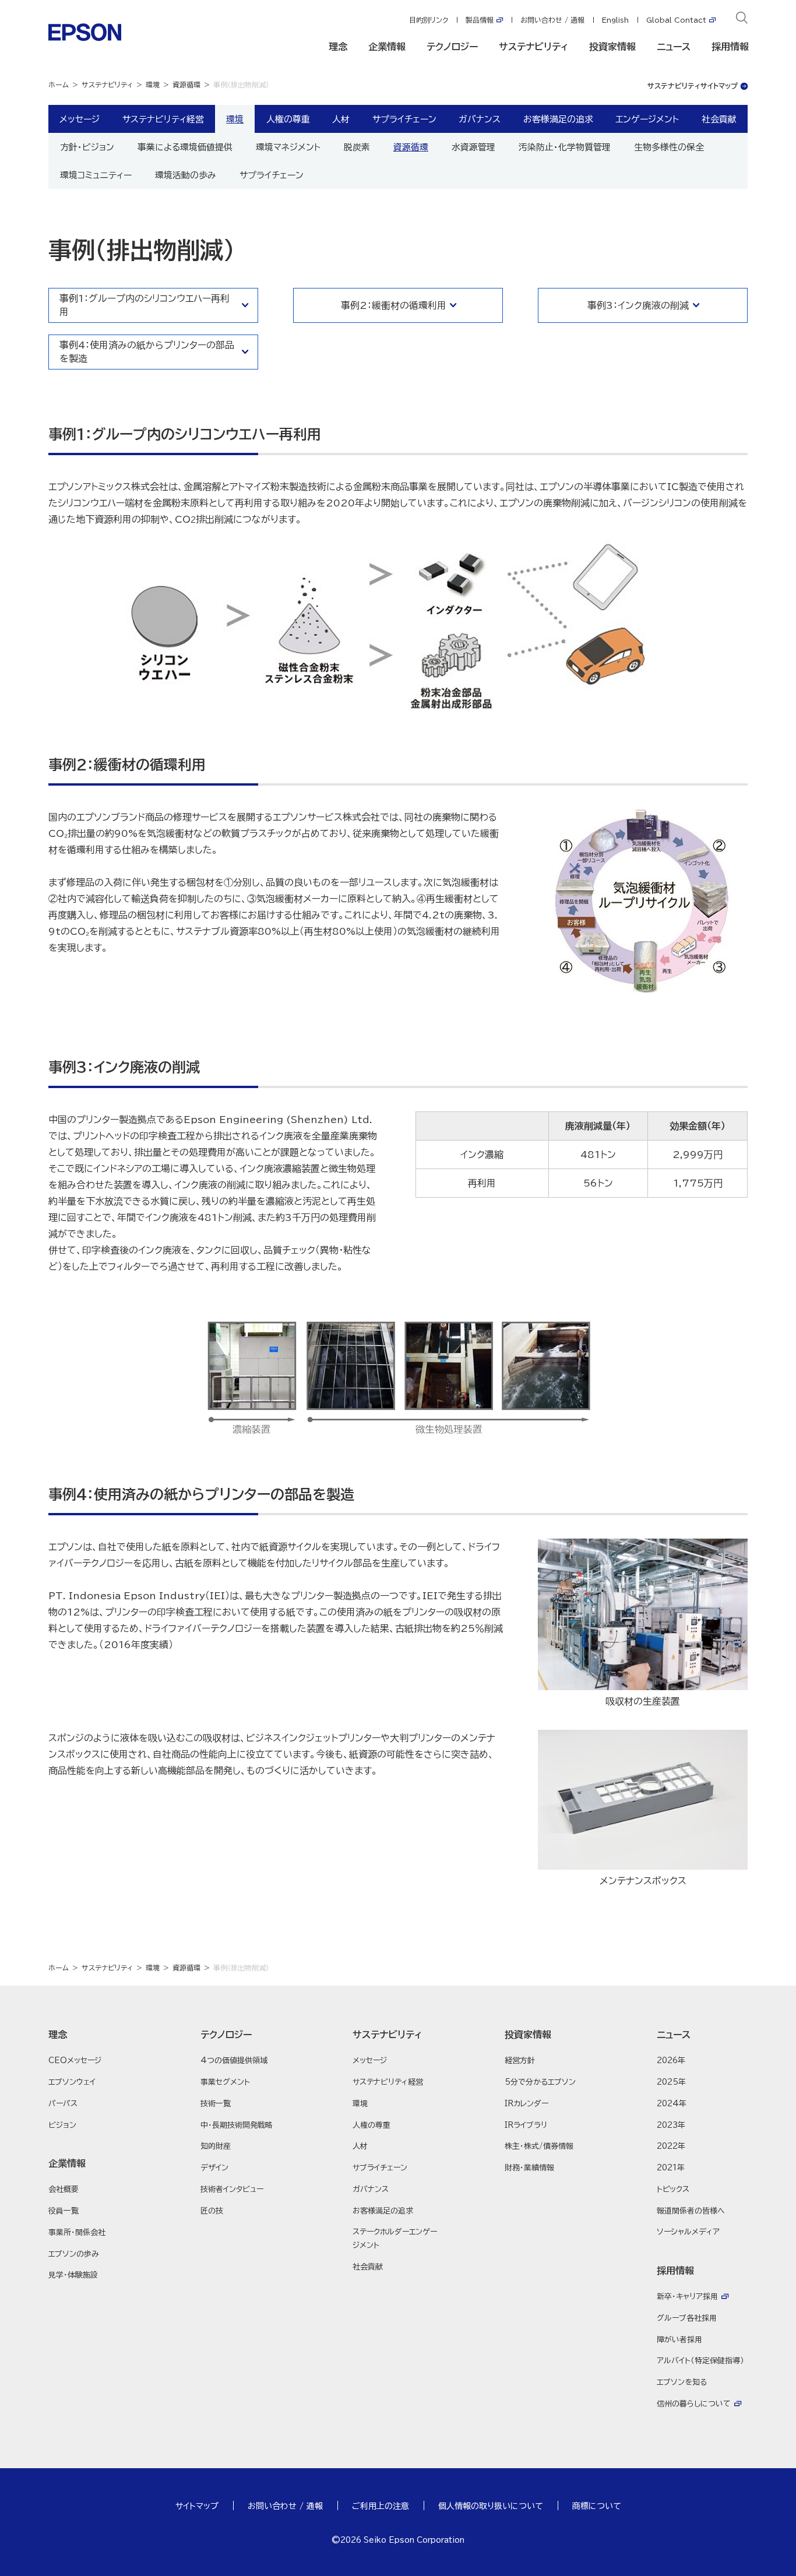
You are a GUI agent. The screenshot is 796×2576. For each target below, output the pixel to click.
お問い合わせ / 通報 (552, 20)
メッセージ (80, 119)
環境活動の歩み (186, 175)
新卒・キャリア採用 (687, 2297)
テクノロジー (452, 47)
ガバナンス (480, 119)
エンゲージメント (647, 119)
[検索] (742, 20)
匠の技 (212, 2211)
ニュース (674, 47)
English (615, 20)
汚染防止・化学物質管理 (565, 147)
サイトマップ (197, 2506)
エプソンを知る (682, 2382)
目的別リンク (429, 20)
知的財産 (216, 2146)
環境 (153, 85)
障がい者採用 (679, 2340)
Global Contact (676, 20)
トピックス (673, 2189)
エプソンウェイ (72, 2082)
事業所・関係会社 (77, 2232)
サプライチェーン (272, 175)
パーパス (63, 2104)
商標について (597, 2506)
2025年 (671, 2082)
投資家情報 (612, 47)
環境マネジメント (288, 147)
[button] (94, 2035)
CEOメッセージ (75, 2061)
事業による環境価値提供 (185, 147)
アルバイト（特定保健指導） (700, 2361)
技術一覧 (216, 2104)
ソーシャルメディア (688, 2232)
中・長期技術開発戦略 (237, 2125)
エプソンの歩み (74, 2254)
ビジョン (62, 2125)
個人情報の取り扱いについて (491, 2506)
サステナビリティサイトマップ (693, 86)
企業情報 (387, 47)
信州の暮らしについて (694, 2404)
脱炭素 (357, 147)
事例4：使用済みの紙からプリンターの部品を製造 (147, 351)
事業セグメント (225, 2082)
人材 (341, 119)
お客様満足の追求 (558, 119)
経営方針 (520, 2061)
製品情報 (480, 20)
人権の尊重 (288, 119)
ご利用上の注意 (381, 2506)
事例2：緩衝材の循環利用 (394, 305)
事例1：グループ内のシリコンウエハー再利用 (145, 305)
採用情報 (730, 47)
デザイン (214, 2168)
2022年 (671, 2146)
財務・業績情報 (529, 2168)
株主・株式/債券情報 (539, 2146)
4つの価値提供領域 (234, 2061)
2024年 (672, 2104)
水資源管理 (473, 147)
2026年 (671, 2061)
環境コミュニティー (96, 175)
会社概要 (64, 2189)
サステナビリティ (533, 47)
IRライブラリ (526, 2125)
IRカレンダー (526, 2104)
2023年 (671, 2125)
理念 (338, 47)
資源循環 (186, 85)
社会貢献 (719, 119)
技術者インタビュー (232, 2189)
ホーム (59, 85)
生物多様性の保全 (669, 147)
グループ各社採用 (687, 2318)
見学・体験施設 (73, 2275)
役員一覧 (64, 2211)
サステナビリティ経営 (163, 119)
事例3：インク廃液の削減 (638, 305)
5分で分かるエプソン (540, 2082)
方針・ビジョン (87, 147)
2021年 (671, 2168)
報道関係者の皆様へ (691, 2211)
